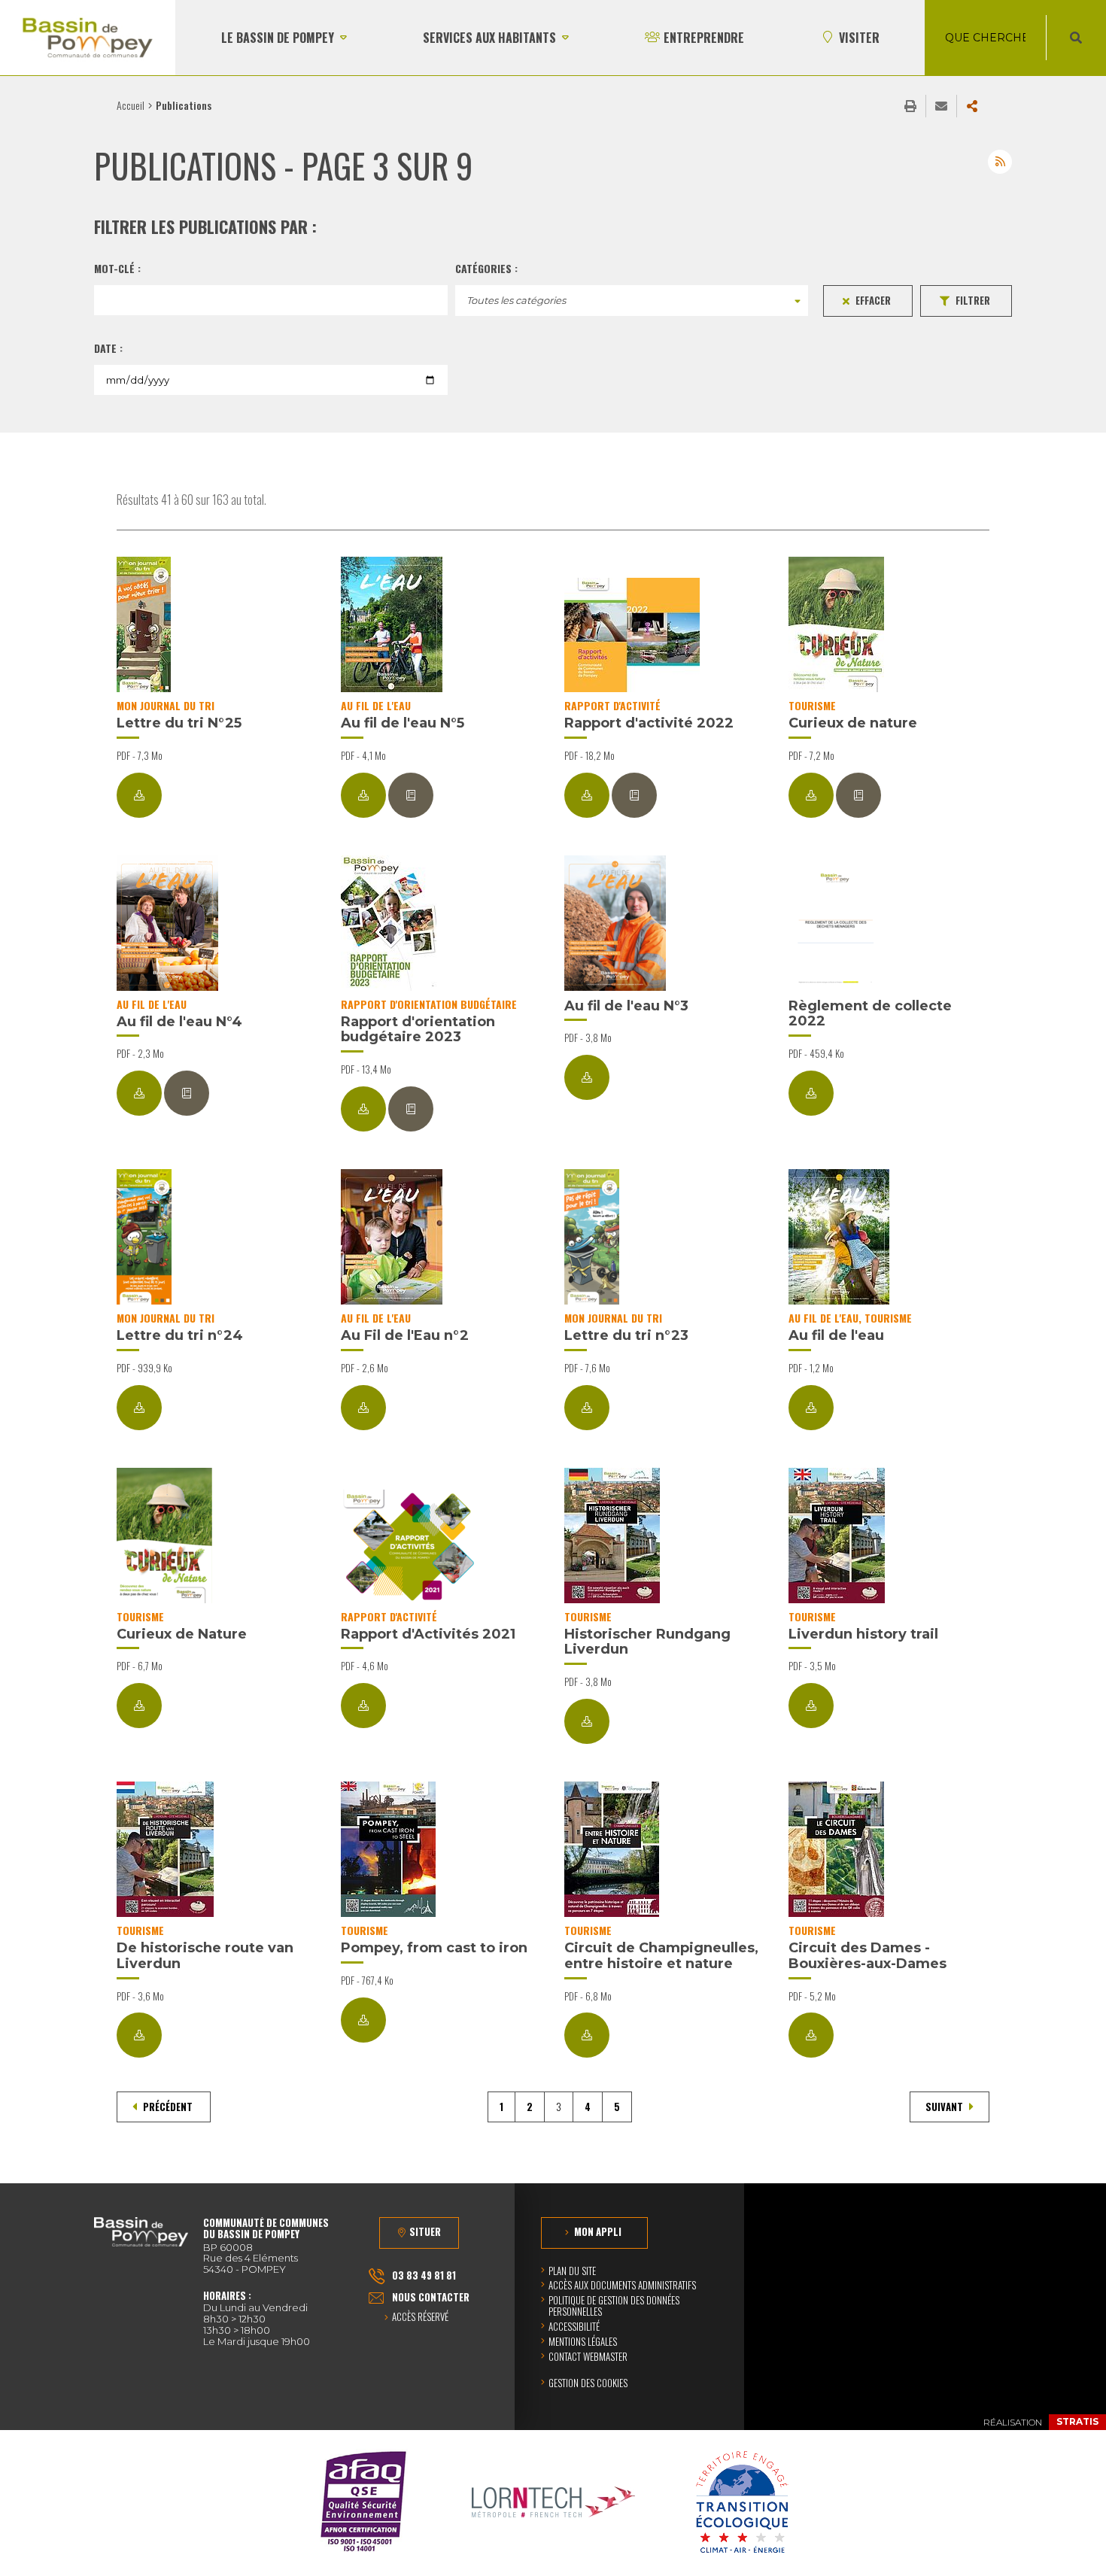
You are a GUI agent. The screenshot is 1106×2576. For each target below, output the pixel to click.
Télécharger (139, 795)
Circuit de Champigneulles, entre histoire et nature (661, 1956)
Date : (108, 348)
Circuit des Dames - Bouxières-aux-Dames (867, 1956)
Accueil (131, 105)
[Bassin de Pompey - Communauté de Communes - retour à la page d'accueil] (88, 38)
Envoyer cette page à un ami (941, 106)
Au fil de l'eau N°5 (403, 723)
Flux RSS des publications (1000, 162)
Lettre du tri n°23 (626, 1335)
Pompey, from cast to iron (434, 1948)
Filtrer (973, 300)
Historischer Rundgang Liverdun (647, 1642)
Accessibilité (574, 2326)
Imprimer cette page (910, 106)
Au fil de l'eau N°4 (179, 1022)
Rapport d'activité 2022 (649, 723)
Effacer (873, 300)
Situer (425, 2231)
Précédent (168, 2107)
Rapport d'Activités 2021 (428, 1634)
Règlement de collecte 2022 (870, 1014)
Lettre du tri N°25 (179, 723)
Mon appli (598, 2231)
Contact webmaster (588, 2356)
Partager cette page (972, 106)
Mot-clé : (117, 269)
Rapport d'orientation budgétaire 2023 (418, 1030)
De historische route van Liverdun (205, 1956)
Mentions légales (583, 2341)
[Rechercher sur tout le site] (1076, 38)
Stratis (1077, 2421)
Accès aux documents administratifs (622, 2285)
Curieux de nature (853, 723)
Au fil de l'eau (836, 1335)
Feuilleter (411, 795)
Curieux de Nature (182, 1634)
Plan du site (572, 2271)
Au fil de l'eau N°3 (626, 1006)
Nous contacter (431, 2297)
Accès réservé (420, 2318)
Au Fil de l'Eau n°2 (405, 1335)
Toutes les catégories (516, 300)
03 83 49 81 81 (424, 2275)
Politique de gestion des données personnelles (614, 2306)
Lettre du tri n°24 (180, 1335)
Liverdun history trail (863, 1634)
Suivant (945, 2107)
